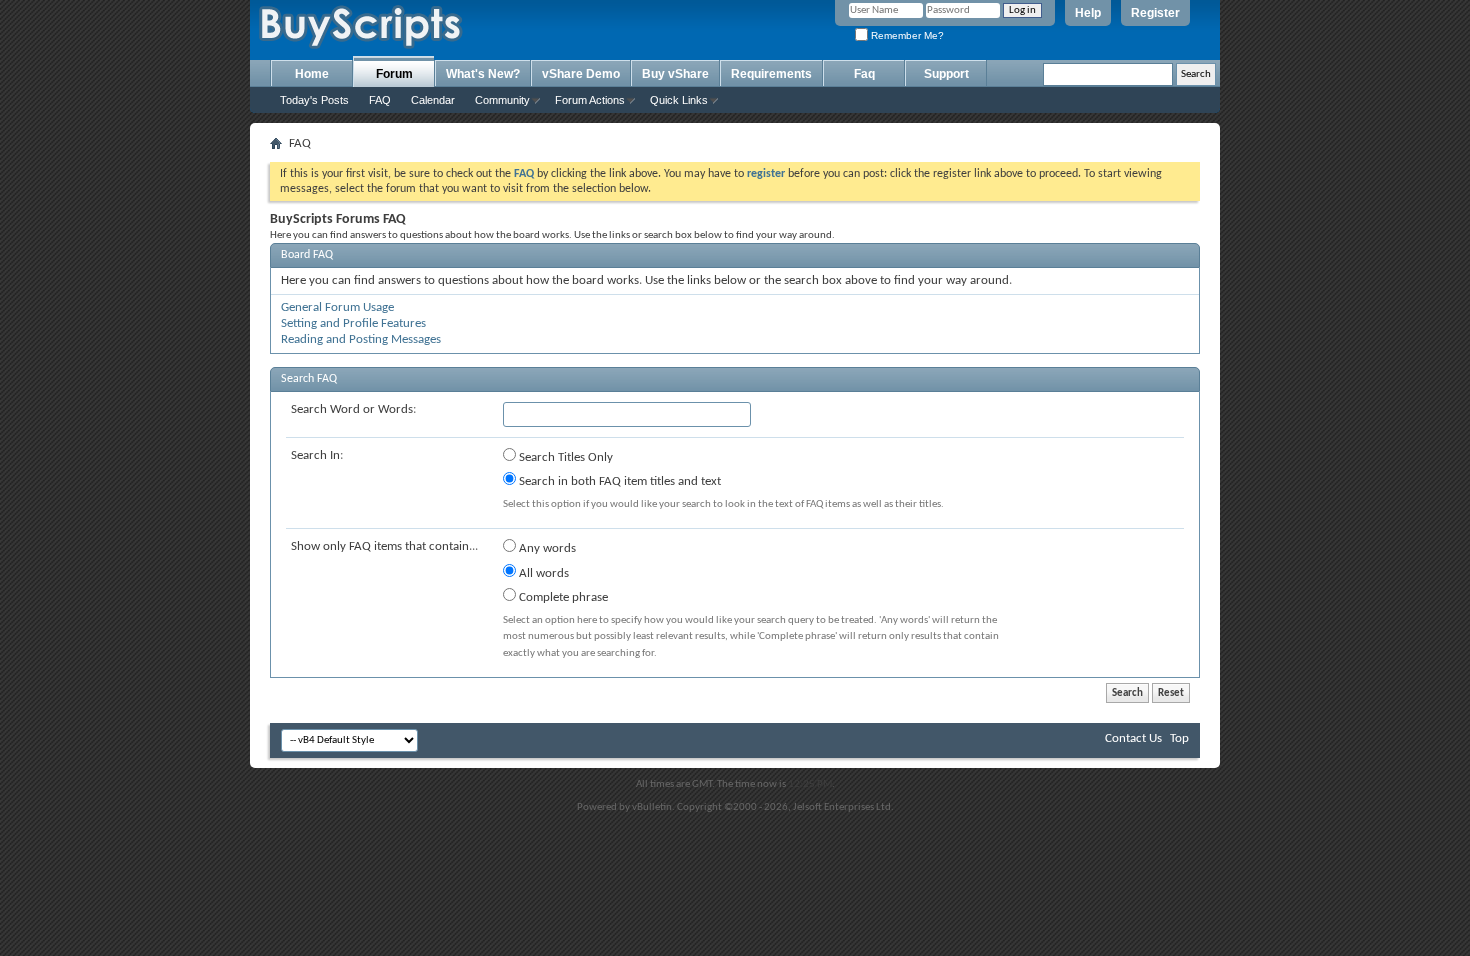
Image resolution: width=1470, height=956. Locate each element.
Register (1155, 13)
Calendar (433, 100)
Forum (394, 74)
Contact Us (1133, 738)
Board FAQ (307, 255)
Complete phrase (562, 597)
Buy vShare (675, 74)
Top (1179, 738)
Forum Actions (590, 100)
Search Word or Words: (353, 409)
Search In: (317, 455)
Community (502, 100)
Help (1088, 13)
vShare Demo (581, 74)
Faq (864, 74)
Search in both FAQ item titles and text (618, 481)
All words (542, 573)
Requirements (771, 74)
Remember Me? (906, 35)
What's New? (483, 74)
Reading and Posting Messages (361, 339)
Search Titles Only (564, 457)
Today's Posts (314, 100)
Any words (546, 548)
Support (946, 74)
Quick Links (679, 100)
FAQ (380, 100)
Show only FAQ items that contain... (384, 546)
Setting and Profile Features (353, 323)
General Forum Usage (337, 307)
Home (312, 74)
